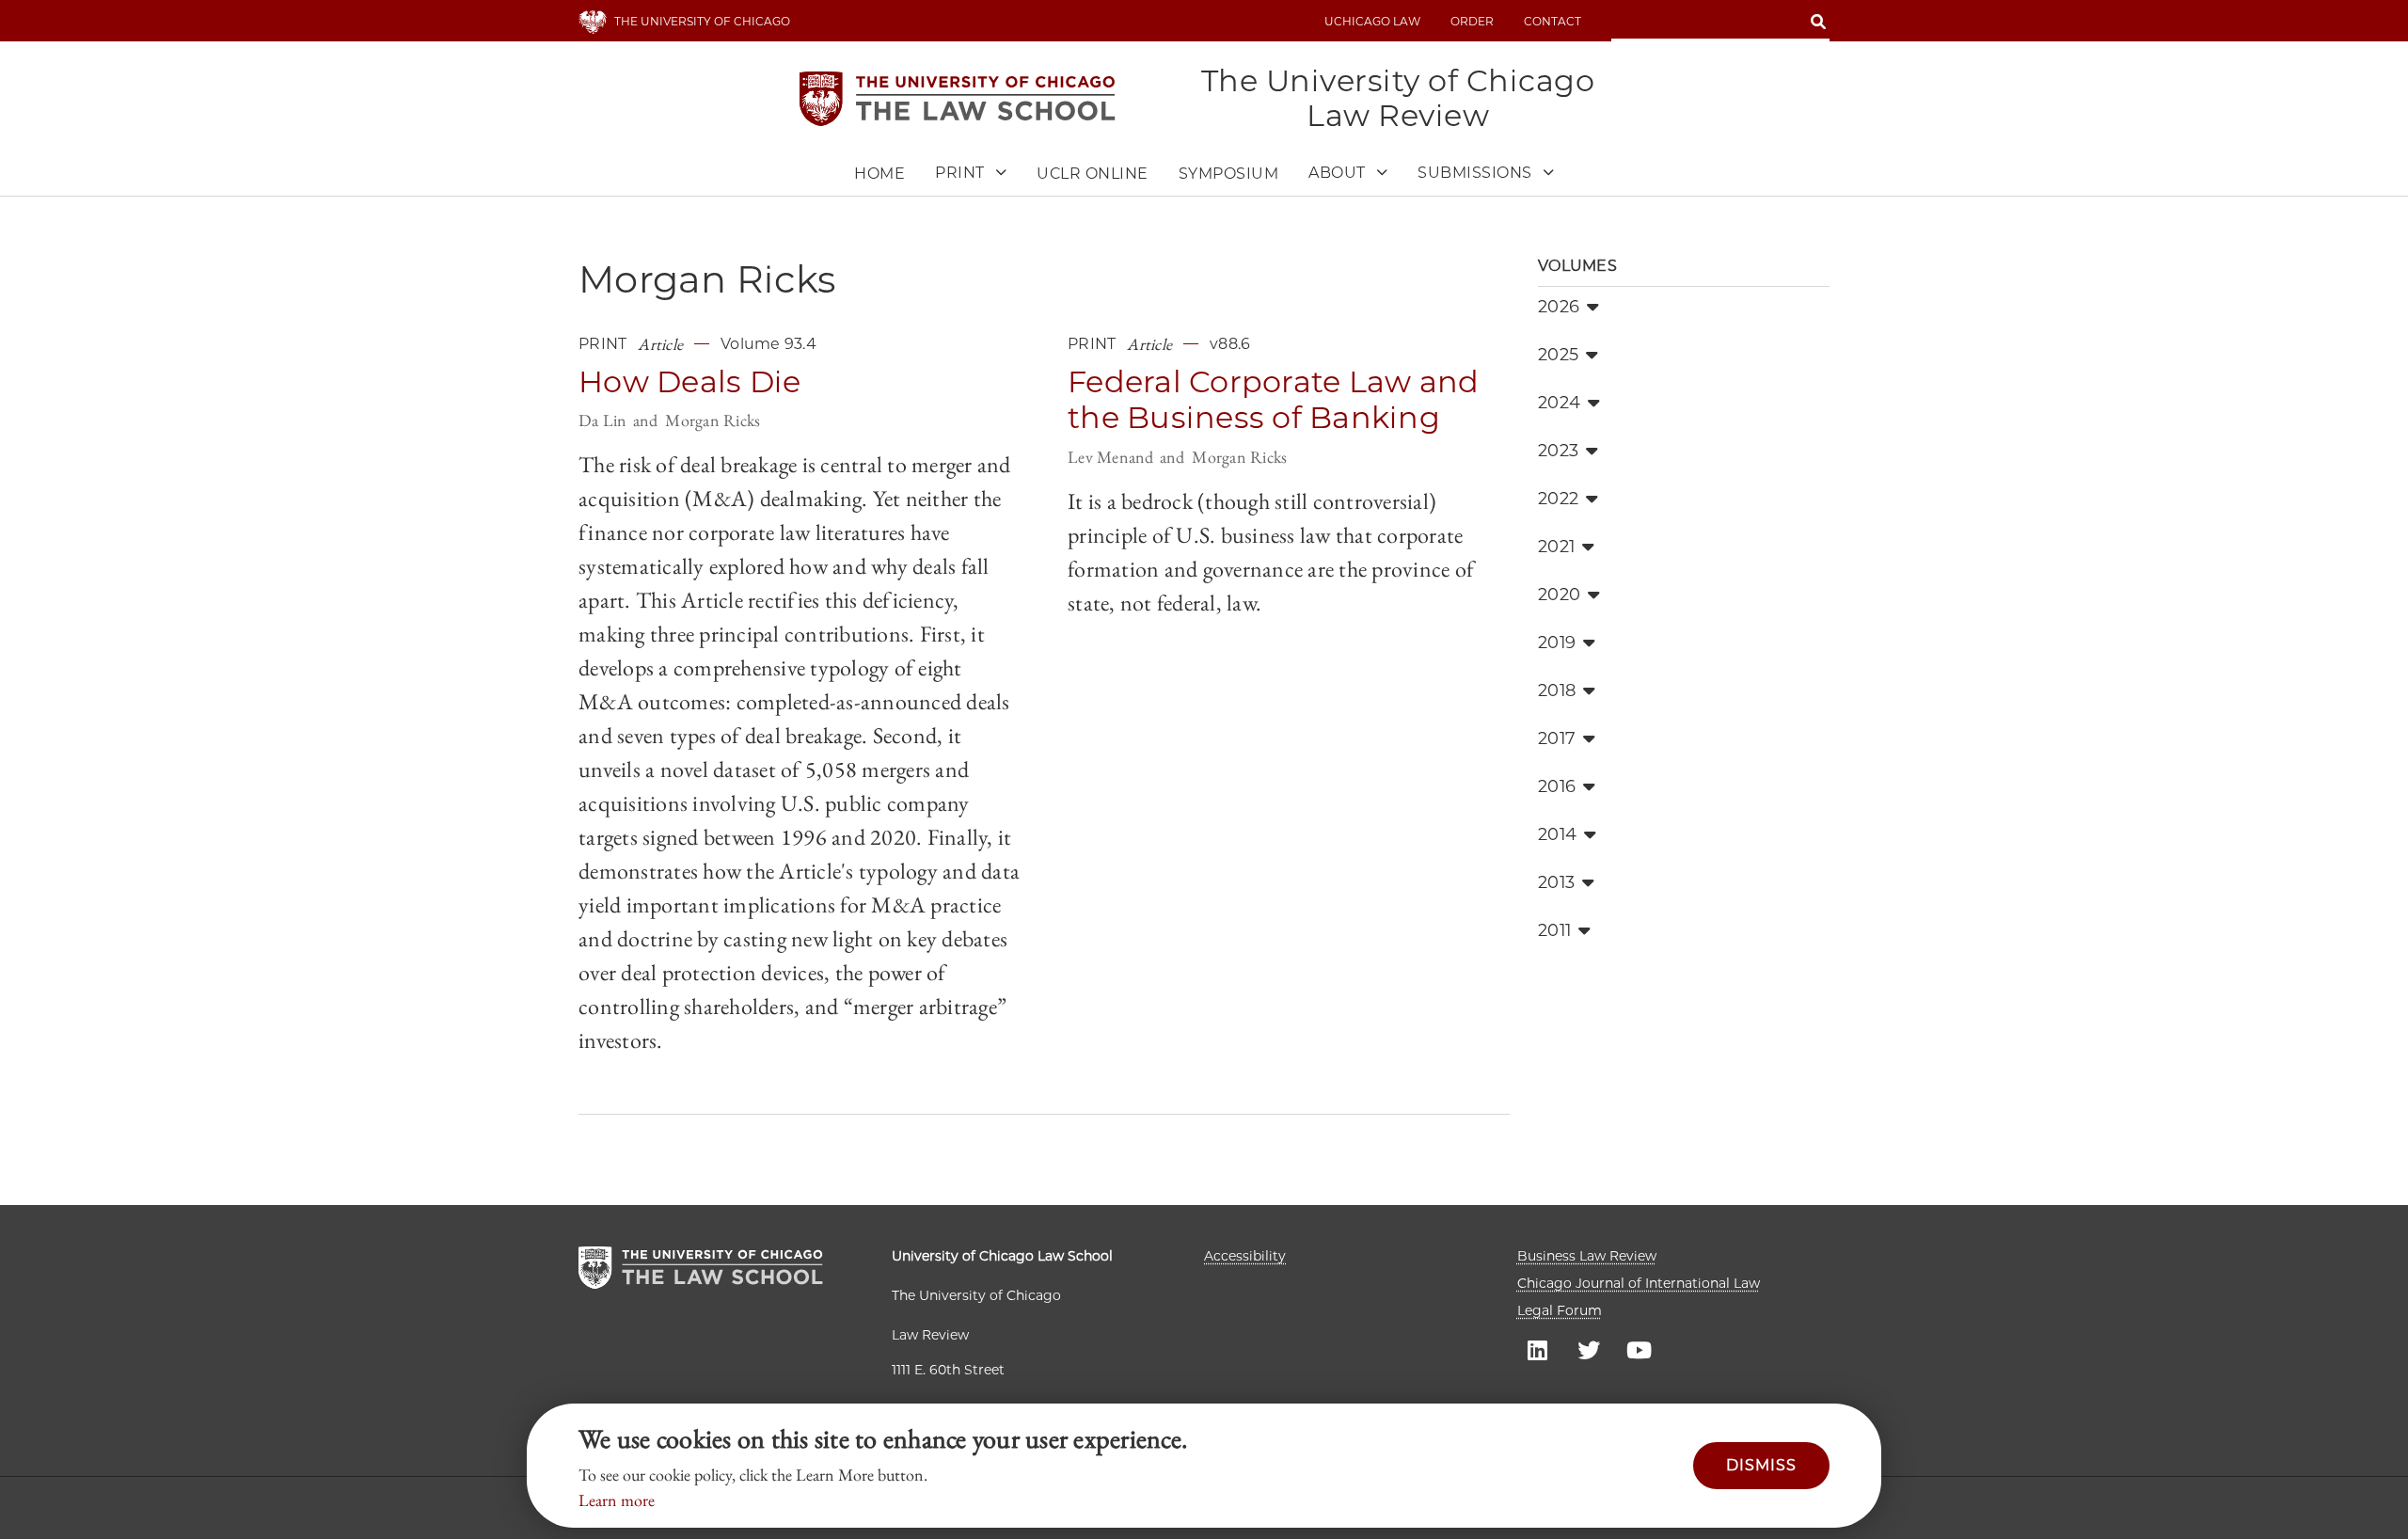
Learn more (617, 1500)
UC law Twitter (1589, 1349)
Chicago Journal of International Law (1639, 1283)
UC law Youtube (1640, 1349)
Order (1472, 21)
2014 (1557, 834)
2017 (1557, 738)
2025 (1558, 355)
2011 (1554, 930)
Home (879, 174)
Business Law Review (1587, 1256)
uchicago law (1372, 21)
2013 (1556, 882)
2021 (1556, 547)
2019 (1557, 643)
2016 (1557, 786)
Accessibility (1245, 1256)
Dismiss (1761, 1465)
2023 (1558, 451)
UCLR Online (1093, 174)
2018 (1557, 690)
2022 (1558, 499)
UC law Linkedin (1538, 1349)
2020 (1559, 595)
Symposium (1229, 174)
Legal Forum (1560, 1310)
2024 (1559, 403)
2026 (1559, 307)
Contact (1553, 21)
